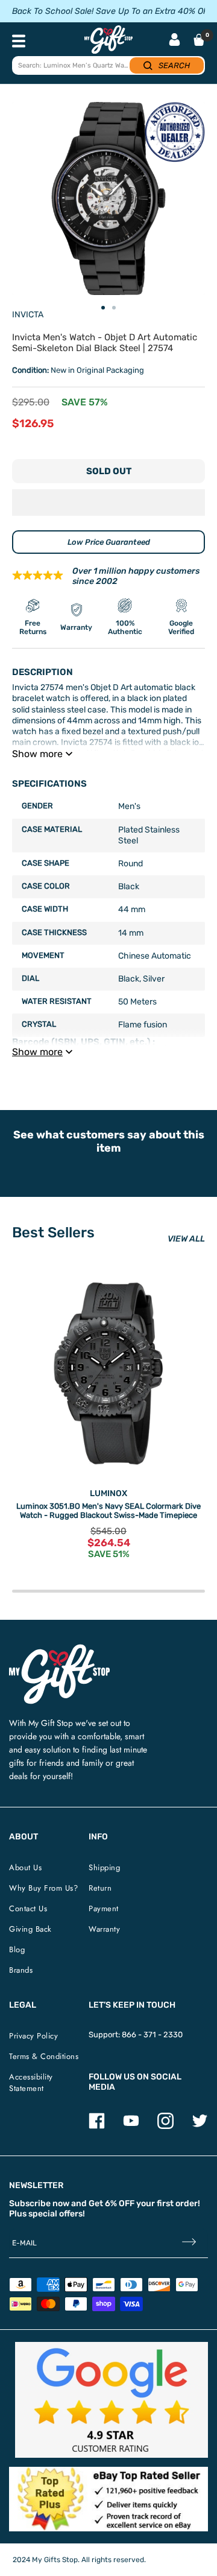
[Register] (189, 2243)
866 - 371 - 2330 (152, 2035)
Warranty (104, 1929)
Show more (37, 754)
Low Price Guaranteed (109, 542)
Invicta (28, 315)
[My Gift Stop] (59, 1649)
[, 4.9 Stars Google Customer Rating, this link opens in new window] (112, 2400)
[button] (108, 503)
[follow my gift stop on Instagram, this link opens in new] (165, 2126)
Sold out (109, 471)
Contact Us (28, 1908)
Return (100, 1888)
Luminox (108, 1493)
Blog (17, 1949)
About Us (25, 1867)
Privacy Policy (33, 2036)
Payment (104, 1908)
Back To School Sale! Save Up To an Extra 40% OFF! (113, 11)
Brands (21, 1970)
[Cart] (199, 40)
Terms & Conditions (44, 2056)
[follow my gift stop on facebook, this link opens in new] (97, 2126)
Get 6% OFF (112, 2203)
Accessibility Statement (31, 2083)
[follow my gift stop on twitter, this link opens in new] (200, 2126)
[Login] (175, 41)
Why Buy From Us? (43, 1888)
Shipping (104, 1867)
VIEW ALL (186, 1239)
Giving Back (30, 1929)
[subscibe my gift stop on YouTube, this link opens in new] (131, 2126)
